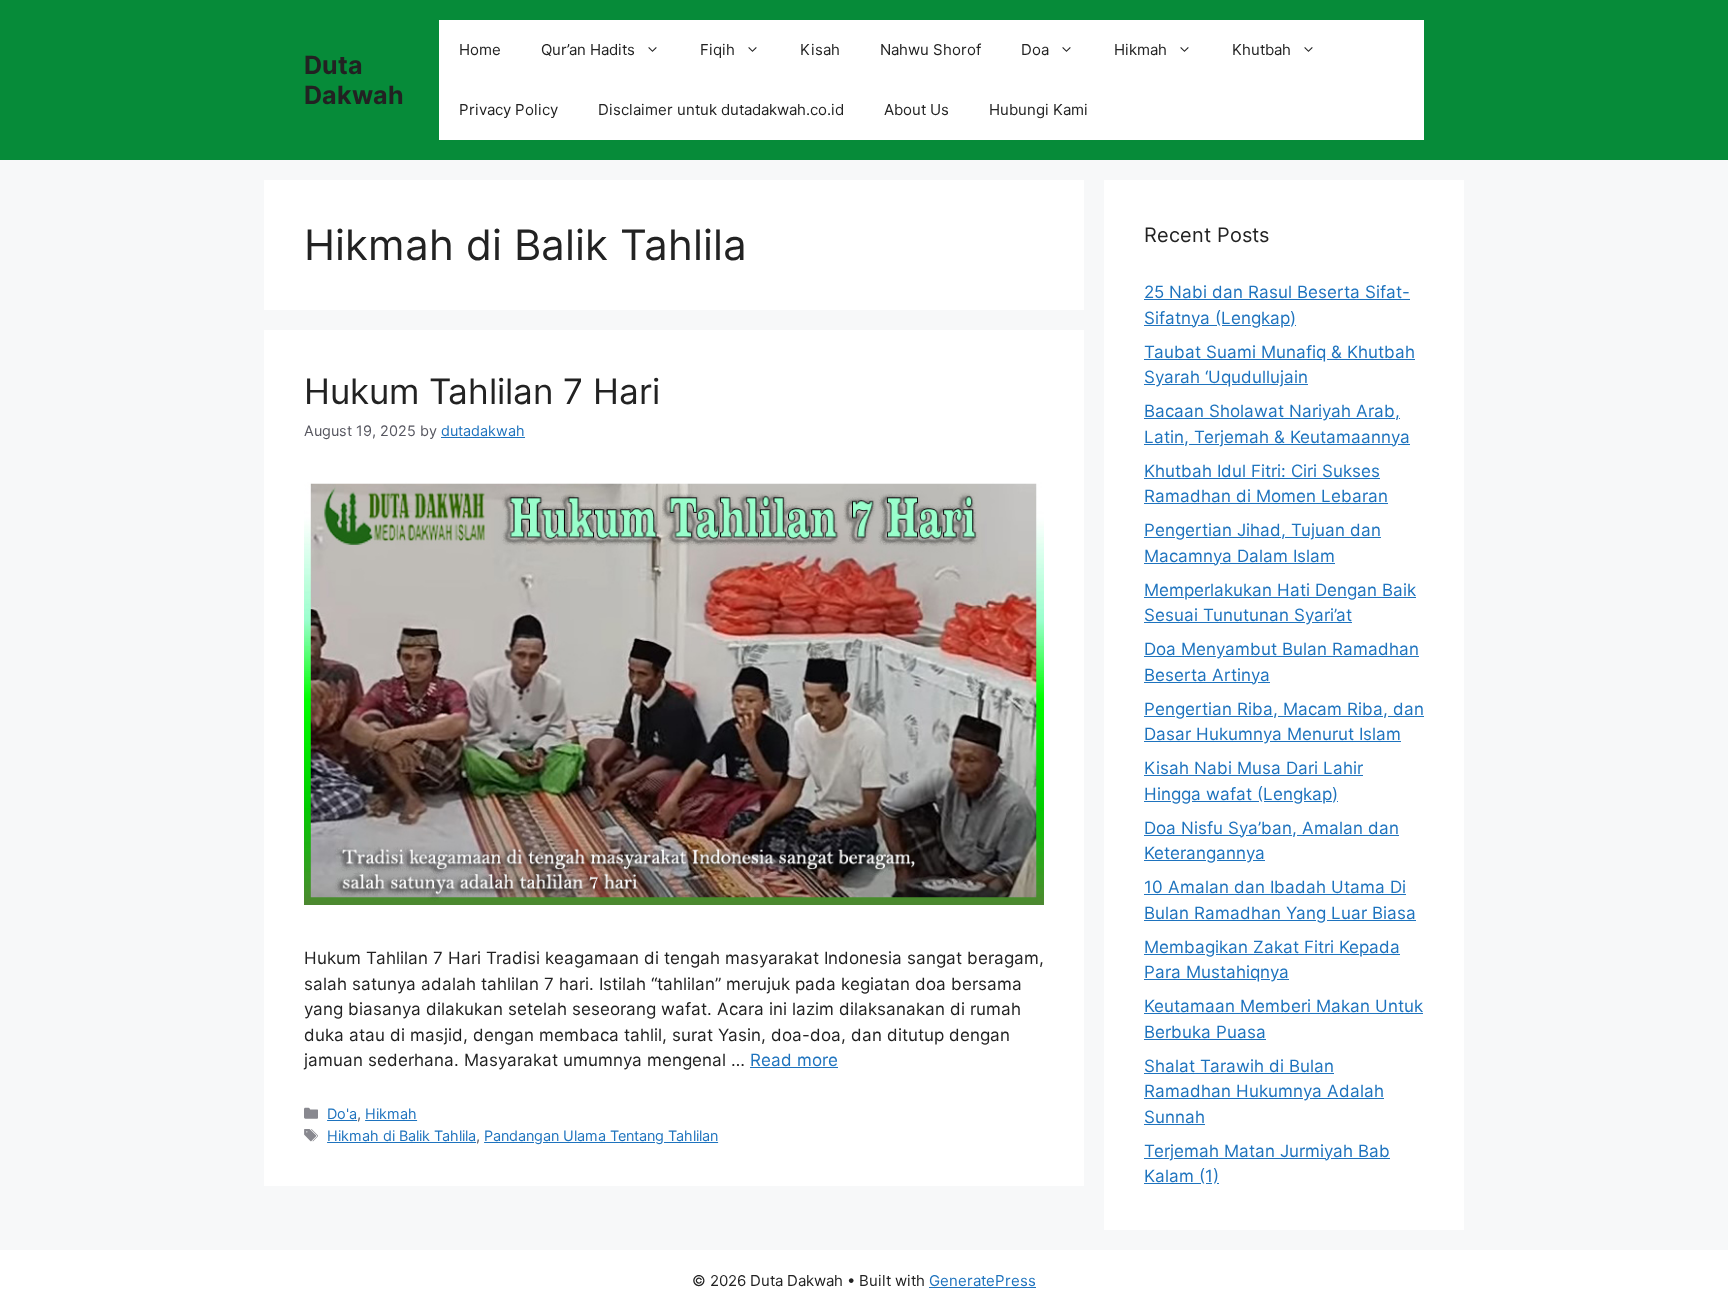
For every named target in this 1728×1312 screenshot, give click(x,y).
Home (480, 49)
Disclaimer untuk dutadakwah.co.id (721, 109)
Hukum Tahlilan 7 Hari (482, 391)
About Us (916, 109)
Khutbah (1261, 49)
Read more (794, 1060)
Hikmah (1140, 49)
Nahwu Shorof (930, 49)
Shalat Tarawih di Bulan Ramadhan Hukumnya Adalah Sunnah (1264, 1091)
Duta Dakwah (354, 80)
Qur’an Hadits (588, 49)
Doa (1035, 49)
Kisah (820, 49)
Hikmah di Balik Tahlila (401, 1135)
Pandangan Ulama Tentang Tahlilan (601, 1135)
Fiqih (717, 49)
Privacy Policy (508, 109)
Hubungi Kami (1038, 109)
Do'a (342, 1113)
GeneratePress (982, 1280)
